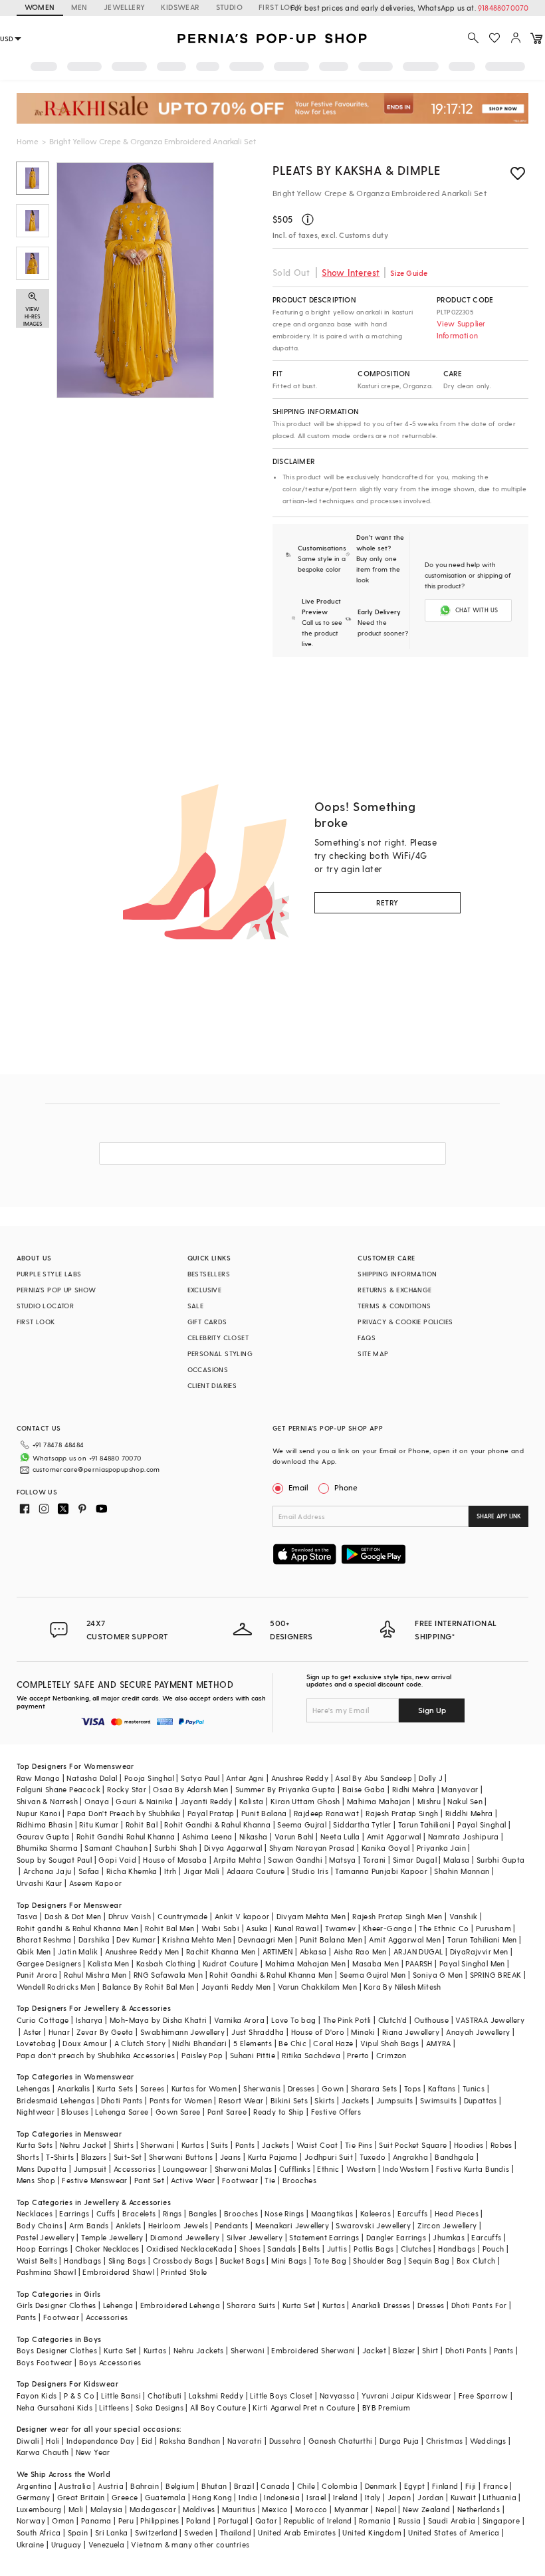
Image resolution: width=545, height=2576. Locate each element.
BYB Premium (386, 2407)
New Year (93, 2452)
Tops (413, 2088)
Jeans (231, 2157)
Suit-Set (128, 2157)
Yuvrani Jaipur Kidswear (406, 2396)
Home (28, 141)
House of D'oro (318, 2032)
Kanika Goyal (386, 1848)
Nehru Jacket (83, 2145)
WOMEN (40, 7)
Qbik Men (34, 1951)
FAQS (367, 1338)
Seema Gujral (302, 1824)
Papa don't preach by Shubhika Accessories (96, 2055)
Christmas (445, 2441)
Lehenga (118, 2305)
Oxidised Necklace (180, 2249)
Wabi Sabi (221, 1928)
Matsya (342, 1860)
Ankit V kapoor (242, 1916)
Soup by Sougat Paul (54, 1860)
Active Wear (193, 2180)
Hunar (59, 2032)
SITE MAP (373, 1353)
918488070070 (503, 8)
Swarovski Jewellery (373, 2225)
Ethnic (328, 2169)
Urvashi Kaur (40, 1883)
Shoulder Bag (377, 2261)
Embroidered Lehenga (180, 2305)
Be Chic (292, 2043)
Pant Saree (227, 2112)
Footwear (240, 2180)
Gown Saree (178, 2112)
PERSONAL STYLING (220, 1353)
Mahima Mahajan (379, 1801)
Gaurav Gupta (43, 1836)
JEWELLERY (125, 7)
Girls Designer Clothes (56, 2305)
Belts (311, 2249)
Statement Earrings (324, 2237)
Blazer (404, 2350)
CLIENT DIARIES (212, 1385)
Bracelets (139, 2213)
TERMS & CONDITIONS (394, 1306)
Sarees (152, 2088)
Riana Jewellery (411, 2032)
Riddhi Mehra (469, 1813)
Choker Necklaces (107, 2249)
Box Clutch (476, 2261)
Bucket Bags (242, 2261)
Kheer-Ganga (387, 1928)
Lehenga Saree (122, 2112)
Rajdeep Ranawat (326, 1813)
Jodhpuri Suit (329, 2157)
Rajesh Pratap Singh (402, 1813)
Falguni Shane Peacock (58, 1789)
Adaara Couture (256, 1871)
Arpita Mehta (237, 1860)
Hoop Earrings (43, 2249)
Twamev (340, 1928)
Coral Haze (333, 2043)
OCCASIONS (208, 1369)
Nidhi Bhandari (199, 2043)
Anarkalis (74, 2088)
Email (298, 1487)
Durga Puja (399, 2441)
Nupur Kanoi (39, 1813)
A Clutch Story (140, 2043)
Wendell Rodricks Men (56, 1987)
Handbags (457, 2249)
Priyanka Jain (441, 1848)
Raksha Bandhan (190, 2441)
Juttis (337, 2249)
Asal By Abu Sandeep (374, 1778)
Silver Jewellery (255, 2237)
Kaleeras (376, 2213)
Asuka (257, 1928)
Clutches (416, 2249)
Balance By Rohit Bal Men (149, 1987)
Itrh (170, 1871)
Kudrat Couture (231, 1963)
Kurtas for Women (204, 2088)
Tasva (27, 1916)
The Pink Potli (347, 2020)
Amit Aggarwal (394, 1836)
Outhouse (431, 2020)
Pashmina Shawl (47, 2272)
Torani (374, 1860)
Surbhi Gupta (501, 1860)
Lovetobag (37, 2043)
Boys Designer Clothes (57, 2350)
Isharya (89, 2020)
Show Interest (351, 272)
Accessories (135, 2169)
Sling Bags (127, 2261)
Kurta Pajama (273, 2157)
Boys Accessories (110, 2362)
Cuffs (106, 2213)
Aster (33, 2032)
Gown (333, 2088)
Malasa (456, 1860)
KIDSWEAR (180, 7)
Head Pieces (457, 2213)
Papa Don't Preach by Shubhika (124, 1813)
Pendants (231, 2225)
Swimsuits (439, 2100)
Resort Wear (241, 2100)
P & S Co (79, 2396)
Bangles (203, 2213)
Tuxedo (373, 2157)
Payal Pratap (211, 1813)
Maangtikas (332, 2213)
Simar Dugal (415, 1860)
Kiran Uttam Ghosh (305, 1801)
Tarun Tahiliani (424, 1824)
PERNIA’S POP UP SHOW (56, 1290)
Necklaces (35, 2213)
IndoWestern (406, 2169)
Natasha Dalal (92, 1778)
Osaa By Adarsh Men (190, 1789)
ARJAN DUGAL (418, 1951)
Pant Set (149, 2180)
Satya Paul (200, 1778)
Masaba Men (376, 1963)
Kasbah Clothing (166, 1963)
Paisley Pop (202, 2055)
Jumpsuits (395, 2100)
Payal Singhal (482, 1824)
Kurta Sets (115, 2088)
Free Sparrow (484, 2396)
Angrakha (410, 2157)
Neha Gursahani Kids (55, 2407)
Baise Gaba (364, 1789)
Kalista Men (108, 1963)
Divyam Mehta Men (311, 1916)
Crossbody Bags (183, 2261)
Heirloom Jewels (178, 2225)
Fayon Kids (37, 2396)
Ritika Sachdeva (311, 2055)
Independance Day (100, 2441)
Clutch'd (393, 2020)
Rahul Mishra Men (95, 1975)
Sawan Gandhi (295, 1860)
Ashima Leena (207, 1836)
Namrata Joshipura (464, 1836)
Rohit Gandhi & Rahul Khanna (217, 1824)
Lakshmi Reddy (216, 2396)
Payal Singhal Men (472, 1963)
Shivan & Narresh (47, 1801)
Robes (501, 2145)
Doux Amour (85, 2043)
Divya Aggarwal (233, 1848)
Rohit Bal (142, 1824)
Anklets (129, 2225)
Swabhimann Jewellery (182, 2032)
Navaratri (245, 2441)
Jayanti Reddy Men (236, 1987)
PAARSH (419, 1963)
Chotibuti (165, 2396)
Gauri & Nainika (144, 1801)
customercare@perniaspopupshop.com (96, 1469)
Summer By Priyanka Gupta (285, 1789)
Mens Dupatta (42, 2169)
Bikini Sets (289, 2100)
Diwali (28, 2441)
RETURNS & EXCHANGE (394, 1290)
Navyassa (337, 2396)
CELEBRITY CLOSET (218, 1338)
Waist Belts (37, 2261)
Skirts (324, 2100)
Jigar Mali (202, 1871)
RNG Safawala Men (168, 1975)
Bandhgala (455, 2157)
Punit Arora (37, 1975)
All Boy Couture (218, 2407)
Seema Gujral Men (373, 1975)
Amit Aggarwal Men (405, 1939)
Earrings (74, 2213)
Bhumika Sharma (48, 1848)
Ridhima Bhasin (45, 1824)
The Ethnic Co (444, 1928)
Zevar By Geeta (105, 2032)
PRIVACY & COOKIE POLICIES (405, 1322)
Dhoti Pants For (479, 2305)
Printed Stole (184, 2272)
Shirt (430, 2350)
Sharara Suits (251, 2305)
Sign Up (432, 1710)
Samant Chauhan (116, 1848)
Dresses (301, 2088)
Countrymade (182, 1916)
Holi (53, 2441)
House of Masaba (175, 1860)
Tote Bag (330, 2261)
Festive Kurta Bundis (473, 2169)
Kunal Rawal (296, 1928)
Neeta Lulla (340, 1836)
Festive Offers (336, 2112)
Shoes (250, 2249)
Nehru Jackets (199, 2350)
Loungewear (185, 2169)
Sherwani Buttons (181, 2157)
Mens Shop (36, 2180)
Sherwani (157, 2145)
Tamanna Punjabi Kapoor (381, 1871)
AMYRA (439, 2043)
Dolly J (431, 1778)
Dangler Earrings (396, 2237)
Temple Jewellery (112, 2237)
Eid (147, 2441)
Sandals (281, 2249)
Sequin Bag (429, 2261)
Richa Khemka (132, 1871)
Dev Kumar (136, 1939)
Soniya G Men (438, 1975)
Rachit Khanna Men (221, 1951)
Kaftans (442, 2088)
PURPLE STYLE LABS (49, 1274)
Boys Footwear (45, 2362)
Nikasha (254, 1836)
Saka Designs (160, 2407)
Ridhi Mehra (413, 1789)
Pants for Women (181, 2100)
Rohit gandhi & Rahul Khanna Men (77, 1928)
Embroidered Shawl (118, 2272)
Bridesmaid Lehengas (56, 2100)
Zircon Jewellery (447, 2225)
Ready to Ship (278, 2112)
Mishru (429, 1801)
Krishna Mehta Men (197, 1939)
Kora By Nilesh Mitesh (402, 1987)
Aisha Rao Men (360, 1951)
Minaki (363, 2032)
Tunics (474, 2088)
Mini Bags (289, 2261)
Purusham (493, 1928)
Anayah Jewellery (478, 2032)
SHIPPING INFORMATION (397, 1274)
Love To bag (293, 2020)
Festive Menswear (94, 2180)
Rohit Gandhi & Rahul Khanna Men (271, 1975)
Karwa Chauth (43, 2452)
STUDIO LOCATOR (46, 1306)
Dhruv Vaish (130, 1916)
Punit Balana (264, 1813)
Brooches (299, 2180)
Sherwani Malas (244, 2169)
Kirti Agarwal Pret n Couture (304, 2407)
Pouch (493, 2249)
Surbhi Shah (175, 1848)
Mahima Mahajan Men (305, 1963)
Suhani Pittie (253, 2055)
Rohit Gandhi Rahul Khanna (126, 1836)
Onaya (97, 1801)
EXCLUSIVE (205, 1290)
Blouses (75, 2112)
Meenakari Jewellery (292, 2225)
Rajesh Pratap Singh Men (397, 1916)
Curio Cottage (43, 2020)
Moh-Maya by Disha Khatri (159, 2020)
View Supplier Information (461, 329)
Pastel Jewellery (46, 2237)
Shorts (28, 2157)
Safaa (89, 1871)
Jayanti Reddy (206, 1801)
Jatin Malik (78, 1951)
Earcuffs (412, 2213)
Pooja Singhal (149, 1778)
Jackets (356, 2100)
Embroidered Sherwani (313, 2350)
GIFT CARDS (207, 1322)
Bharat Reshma (44, 1939)
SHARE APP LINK (499, 1516)
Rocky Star (127, 1789)
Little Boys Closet (281, 2396)
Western (361, 2169)
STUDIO (229, 7)
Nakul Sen (465, 1801)
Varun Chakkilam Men (318, 1987)
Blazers (94, 2157)
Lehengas (34, 2088)
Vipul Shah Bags (390, 2043)
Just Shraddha (258, 2032)
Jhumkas (449, 2237)
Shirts (124, 2145)
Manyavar (460, 1789)
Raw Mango (39, 1778)
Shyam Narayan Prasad (312, 1848)
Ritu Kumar (99, 1824)
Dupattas (481, 2100)
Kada (223, 2249)
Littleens (114, 2407)
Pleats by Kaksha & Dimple (357, 170)
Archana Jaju (48, 1871)
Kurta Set (299, 2305)
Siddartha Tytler (362, 1824)
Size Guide (409, 273)
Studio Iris (310, 1871)
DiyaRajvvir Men (479, 1951)
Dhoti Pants (122, 2100)
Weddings (488, 2441)
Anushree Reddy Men (142, 1951)
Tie (270, 2180)
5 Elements (253, 2043)
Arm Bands (89, 2225)
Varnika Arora (239, 2020)
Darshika (94, 1939)
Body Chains (40, 2225)
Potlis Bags (374, 2249)
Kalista (252, 1801)
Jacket (374, 2350)
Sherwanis (262, 2088)
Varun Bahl (294, 1836)
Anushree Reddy (300, 1778)
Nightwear (36, 2112)
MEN (79, 7)
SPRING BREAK (496, 1975)
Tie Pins (359, 2145)
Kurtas (193, 2145)
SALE (196, 1306)
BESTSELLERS (209, 1274)
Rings (172, 2213)
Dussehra (285, 2441)
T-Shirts (60, 2157)
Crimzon (391, 2055)
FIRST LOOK (280, 7)
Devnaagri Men (265, 1939)
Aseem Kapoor (96, 1883)
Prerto (358, 2055)
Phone (346, 1487)
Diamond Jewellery (185, 2237)
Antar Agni (245, 1778)
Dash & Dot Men (73, 1916)
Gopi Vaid (117, 1860)
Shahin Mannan (462, 1871)
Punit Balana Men (331, 1939)
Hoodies (469, 2145)
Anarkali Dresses (381, 2305)
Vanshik (464, 1916)
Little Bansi (121, 2396)
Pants (245, 2145)
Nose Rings (284, 2213)
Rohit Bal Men (169, 1928)
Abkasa (313, 1951)
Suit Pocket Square (413, 2145)
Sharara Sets (374, 2088)
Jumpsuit (90, 2169)
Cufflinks (295, 2169)
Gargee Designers (49, 1963)
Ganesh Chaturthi (340, 2441)
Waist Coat (317, 2145)
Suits (219, 2145)
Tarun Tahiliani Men (482, 1939)
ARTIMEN (278, 1951)
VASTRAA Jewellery (490, 2020)
